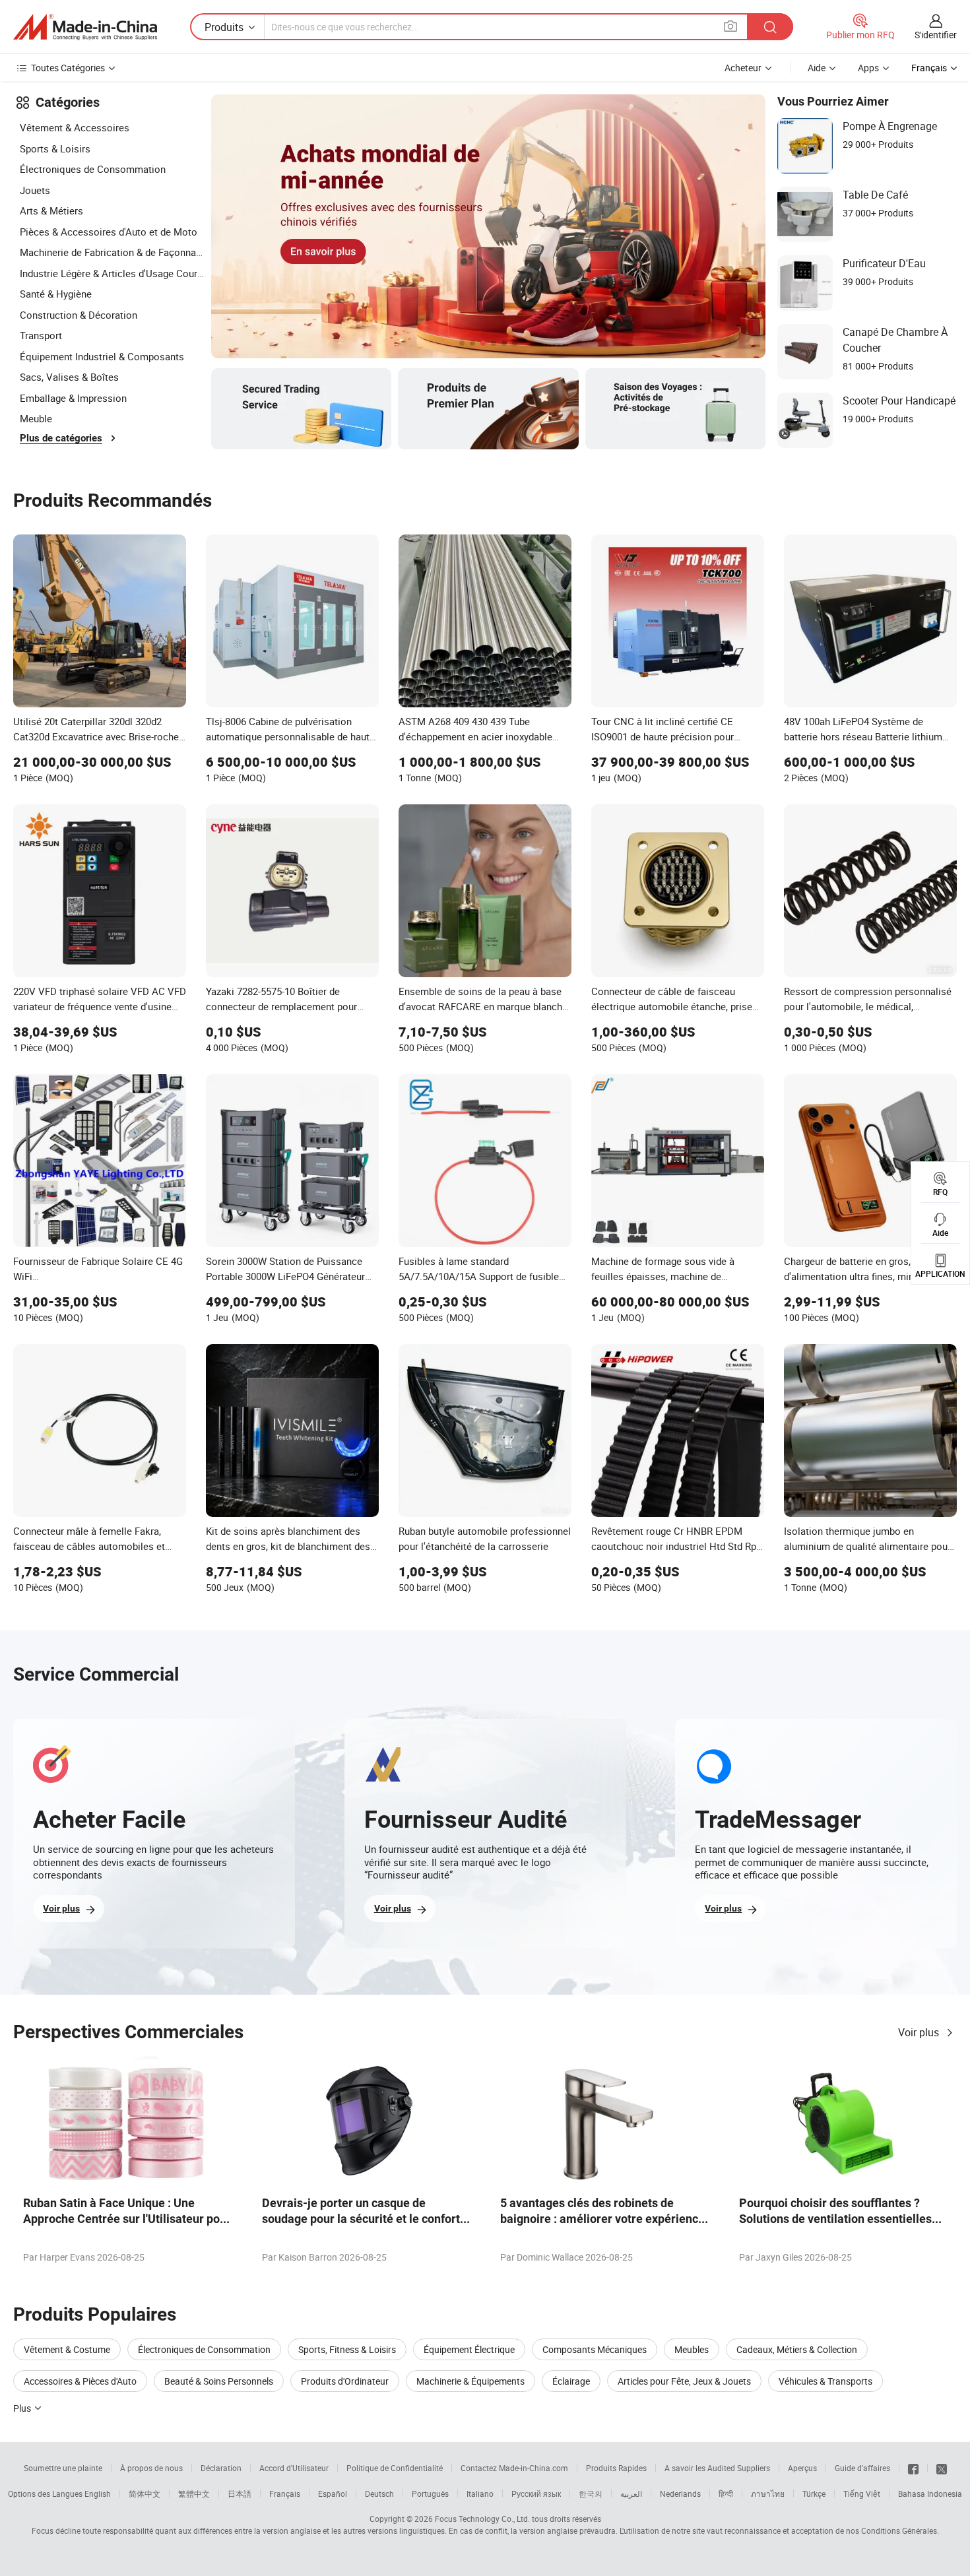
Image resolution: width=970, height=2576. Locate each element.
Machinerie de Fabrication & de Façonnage (112, 252)
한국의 (591, 2494)
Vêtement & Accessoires (75, 127)
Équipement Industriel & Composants (102, 356)
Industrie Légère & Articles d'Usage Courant (112, 273)
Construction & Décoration (79, 315)
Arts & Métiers (51, 210)
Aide (817, 68)
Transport (41, 335)
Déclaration (221, 2468)
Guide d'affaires (862, 2468)
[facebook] (913, 2468)
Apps (868, 68)
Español (333, 2494)
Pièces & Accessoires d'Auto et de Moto (109, 232)
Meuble (36, 418)
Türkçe (814, 2494)
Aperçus (802, 2468)
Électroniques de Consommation (93, 169)
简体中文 (145, 2494)
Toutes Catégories (68, 68)
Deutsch (379, 2494)
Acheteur (743, 68)
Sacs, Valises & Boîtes (69, 377)
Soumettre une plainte (63, 2468)
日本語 (240, 2494)
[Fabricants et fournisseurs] (85, 27)
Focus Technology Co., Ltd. (482, 2519)
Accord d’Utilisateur (294, 2468)
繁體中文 (194, 2494)
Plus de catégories (61, 438)
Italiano (480, 2494)
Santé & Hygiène (56, 294)
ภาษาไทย (768, 2494)
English (98, 2494)
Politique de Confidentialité (395, 2468)
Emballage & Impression (73, 398)
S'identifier (936, 35)
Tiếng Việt (862, 2494)
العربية (631, 2494)
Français (285, 2494)
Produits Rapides (616, 2468)
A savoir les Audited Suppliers (717, 2468)
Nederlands (680, 2494)
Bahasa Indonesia (930, 2494)
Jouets (35, 190)
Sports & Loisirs (55, 148)
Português (430, 2494)
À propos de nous (151, 2468)
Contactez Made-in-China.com (514, 2468)
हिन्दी (726, 2494)
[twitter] (942, 2468)
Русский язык (536, 2494)
